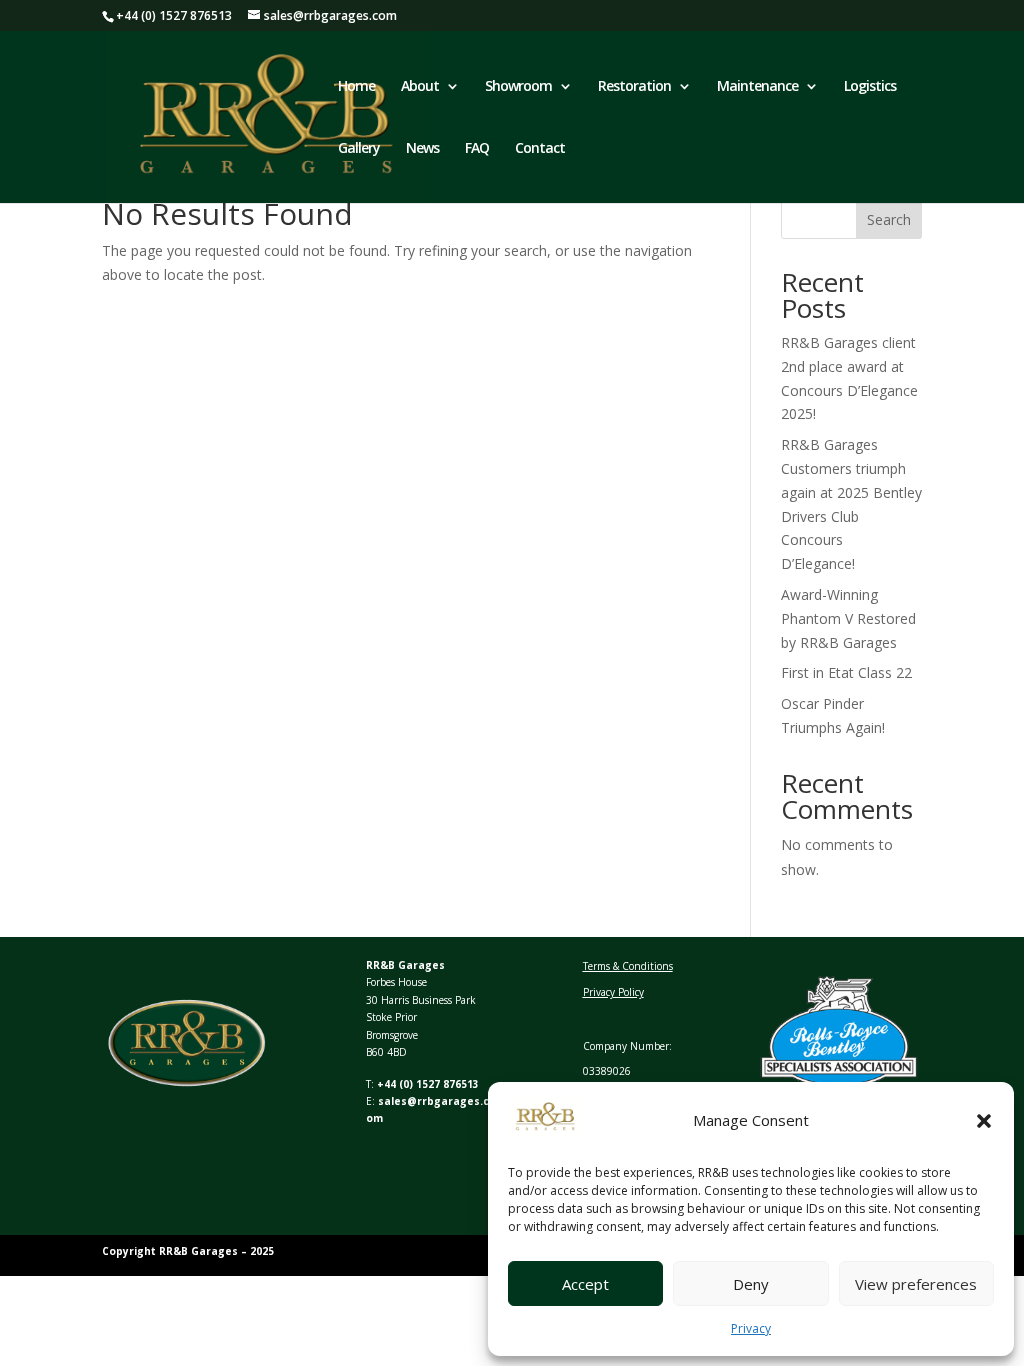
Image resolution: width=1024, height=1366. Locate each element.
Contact (540, 149)
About (420, 87)
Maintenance (757, 87)
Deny (751, 1284)
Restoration (634, 87)
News (422, 149)
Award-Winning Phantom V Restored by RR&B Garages (848, 618)
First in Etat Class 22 (846, 672)
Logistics (870, 87)
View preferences (916, 1284)
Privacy (751, 1328)
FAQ (477, 149)
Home (356, 87)
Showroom (518, 87)
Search (889, 219)
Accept (585, 1284)
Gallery (359, 149)
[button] (984, 1121)
